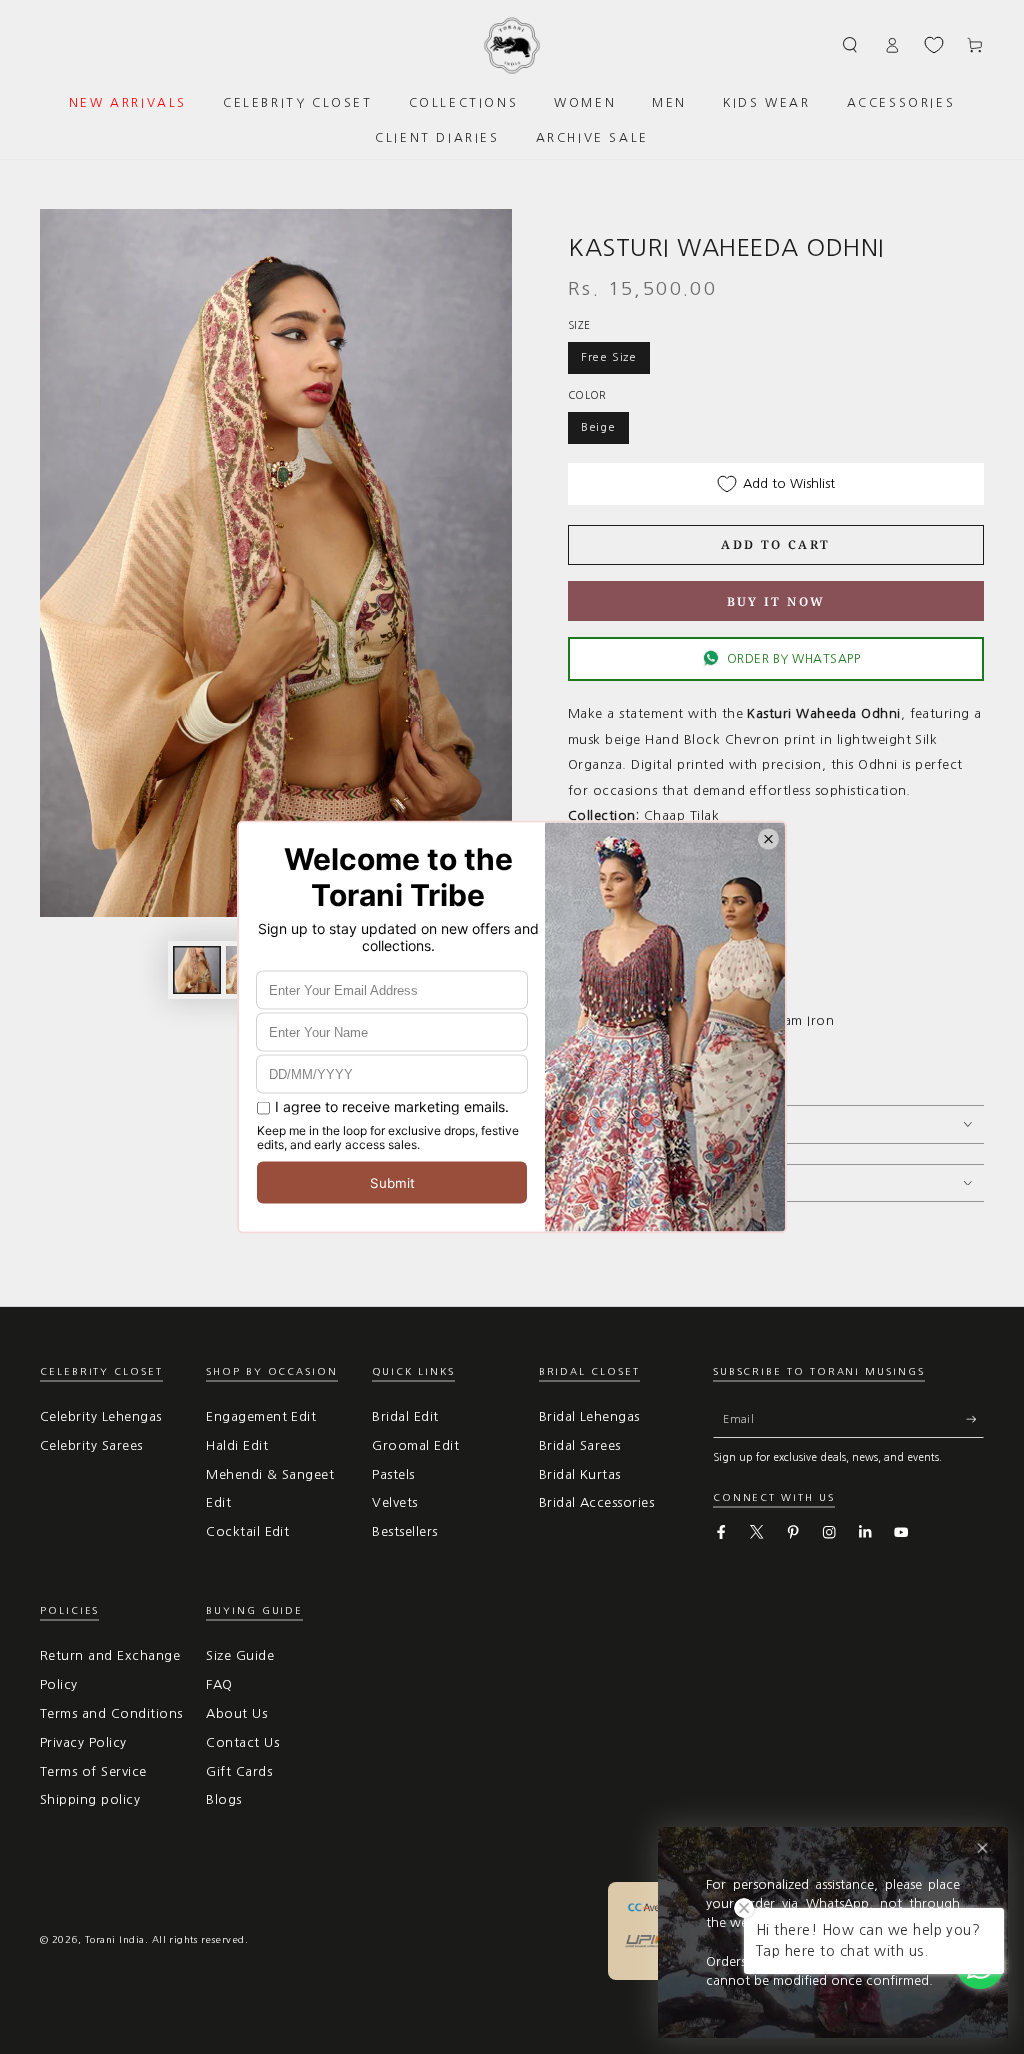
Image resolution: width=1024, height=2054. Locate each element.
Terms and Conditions (111, 1713)
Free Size (609, 357)
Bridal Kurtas (580, 1474)
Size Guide (240, 1655)
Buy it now (776, 601)
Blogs (223, 1799)
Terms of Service (93, 1771)
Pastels (393, 1474)
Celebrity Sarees (91, 1445)
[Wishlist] (934, 45)
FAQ (219, 1684)
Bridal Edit (405, 1416)
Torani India (115, 1939)
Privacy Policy (83, 1742)
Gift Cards (239, 1771)
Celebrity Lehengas (101, 1416)
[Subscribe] (975, 1419)
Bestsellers (404, 1531)
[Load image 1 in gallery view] (197, 970)
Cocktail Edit (247, 1531)
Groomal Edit (415, 1445)
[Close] (982, 1848)
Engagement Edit (261, 1416)
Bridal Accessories (597, 1502)
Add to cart (775, 544)
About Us (236, 1713)
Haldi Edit (237, 1445)
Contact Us (242, 1742)
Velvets (394, 1502)
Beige (598, 427)
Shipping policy (90, 1799)
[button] (851, 44)
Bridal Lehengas (589, 1416)
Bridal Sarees (580, 1445)
